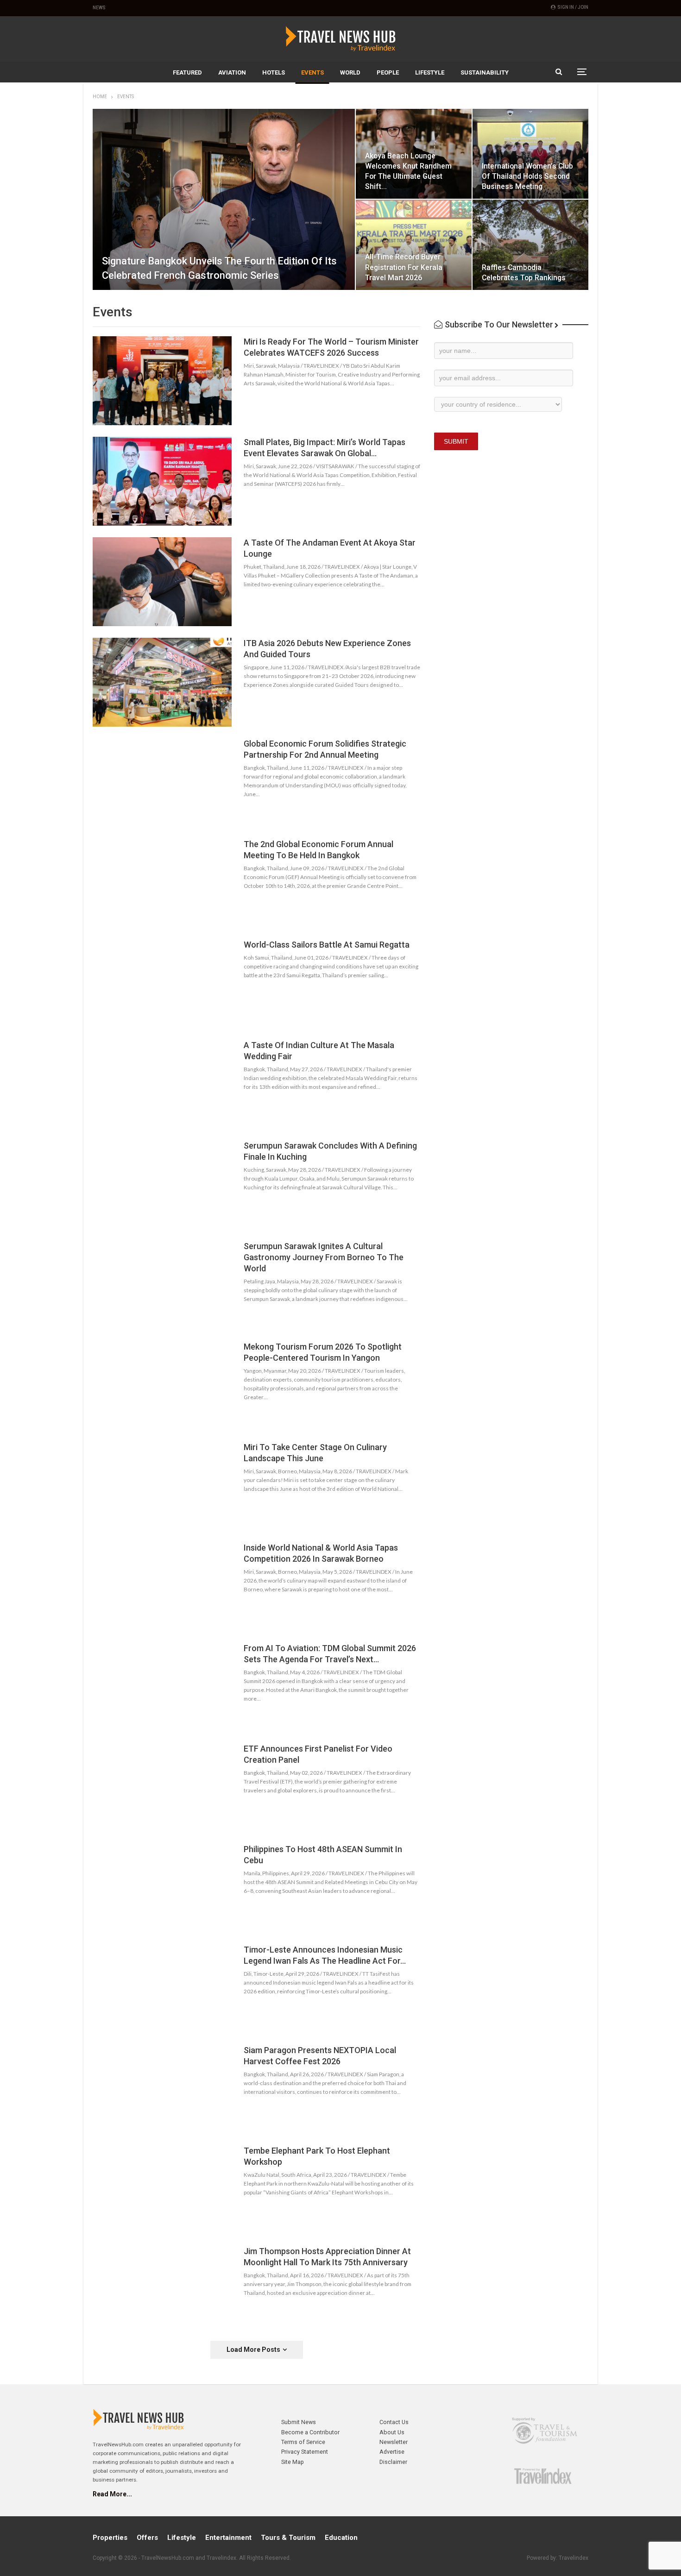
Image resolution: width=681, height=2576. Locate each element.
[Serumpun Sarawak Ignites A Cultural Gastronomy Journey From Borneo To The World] (162, 1285)
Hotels (274, 72)
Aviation (232, 72)
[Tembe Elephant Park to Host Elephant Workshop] (162, 2190)
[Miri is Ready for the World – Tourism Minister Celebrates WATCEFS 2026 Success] (162, 381)
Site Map (293, 2462)
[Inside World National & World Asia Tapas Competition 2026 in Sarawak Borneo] (162, 1587)
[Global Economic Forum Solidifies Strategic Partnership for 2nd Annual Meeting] (162, 783)
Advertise (392, 2452)
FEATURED (187, 72)
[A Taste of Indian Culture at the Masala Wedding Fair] (162, 1084)
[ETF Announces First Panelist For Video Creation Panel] (162, 1788)
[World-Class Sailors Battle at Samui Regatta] (162, 984)
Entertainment (228, 2538)
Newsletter (394, 2442)
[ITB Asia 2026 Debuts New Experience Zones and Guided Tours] (162, 682)
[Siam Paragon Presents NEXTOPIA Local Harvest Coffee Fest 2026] (162, 2089)
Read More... (112, 2494)
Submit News (299, 2422)
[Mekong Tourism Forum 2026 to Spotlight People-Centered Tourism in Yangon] (162, 1386)
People (388, 72)
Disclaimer (393, 2462)
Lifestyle (430, 72)
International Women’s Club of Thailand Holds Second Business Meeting (527, 176)
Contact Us (394, 2422)
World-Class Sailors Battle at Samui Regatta (327, 945)
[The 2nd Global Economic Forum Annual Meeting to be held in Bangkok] (162, 883)
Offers (147, 2538)
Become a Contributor (310, 2432)
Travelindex (574, 2558)
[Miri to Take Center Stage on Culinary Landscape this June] (162, 1486)
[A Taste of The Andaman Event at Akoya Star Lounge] (162, 582)
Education (341, 2538)
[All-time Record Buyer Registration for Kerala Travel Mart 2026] (414, 245)
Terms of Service (303, 2442)
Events (312, 72)
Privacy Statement (305, 2452)
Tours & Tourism (288, 2538)
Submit (456, 441)
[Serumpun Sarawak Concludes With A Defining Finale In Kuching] (162, 1185)
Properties (110, 2538)
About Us (392, 2432)
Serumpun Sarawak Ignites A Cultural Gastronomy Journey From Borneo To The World (324, 1257)
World (350, 72)
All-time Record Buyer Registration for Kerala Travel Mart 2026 (404, 267)
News (99, 8)
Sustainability (485, 72)
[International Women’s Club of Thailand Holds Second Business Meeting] (530, 154)
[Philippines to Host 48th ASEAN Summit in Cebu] (162, 1888)
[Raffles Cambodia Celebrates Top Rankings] (530, 245)
